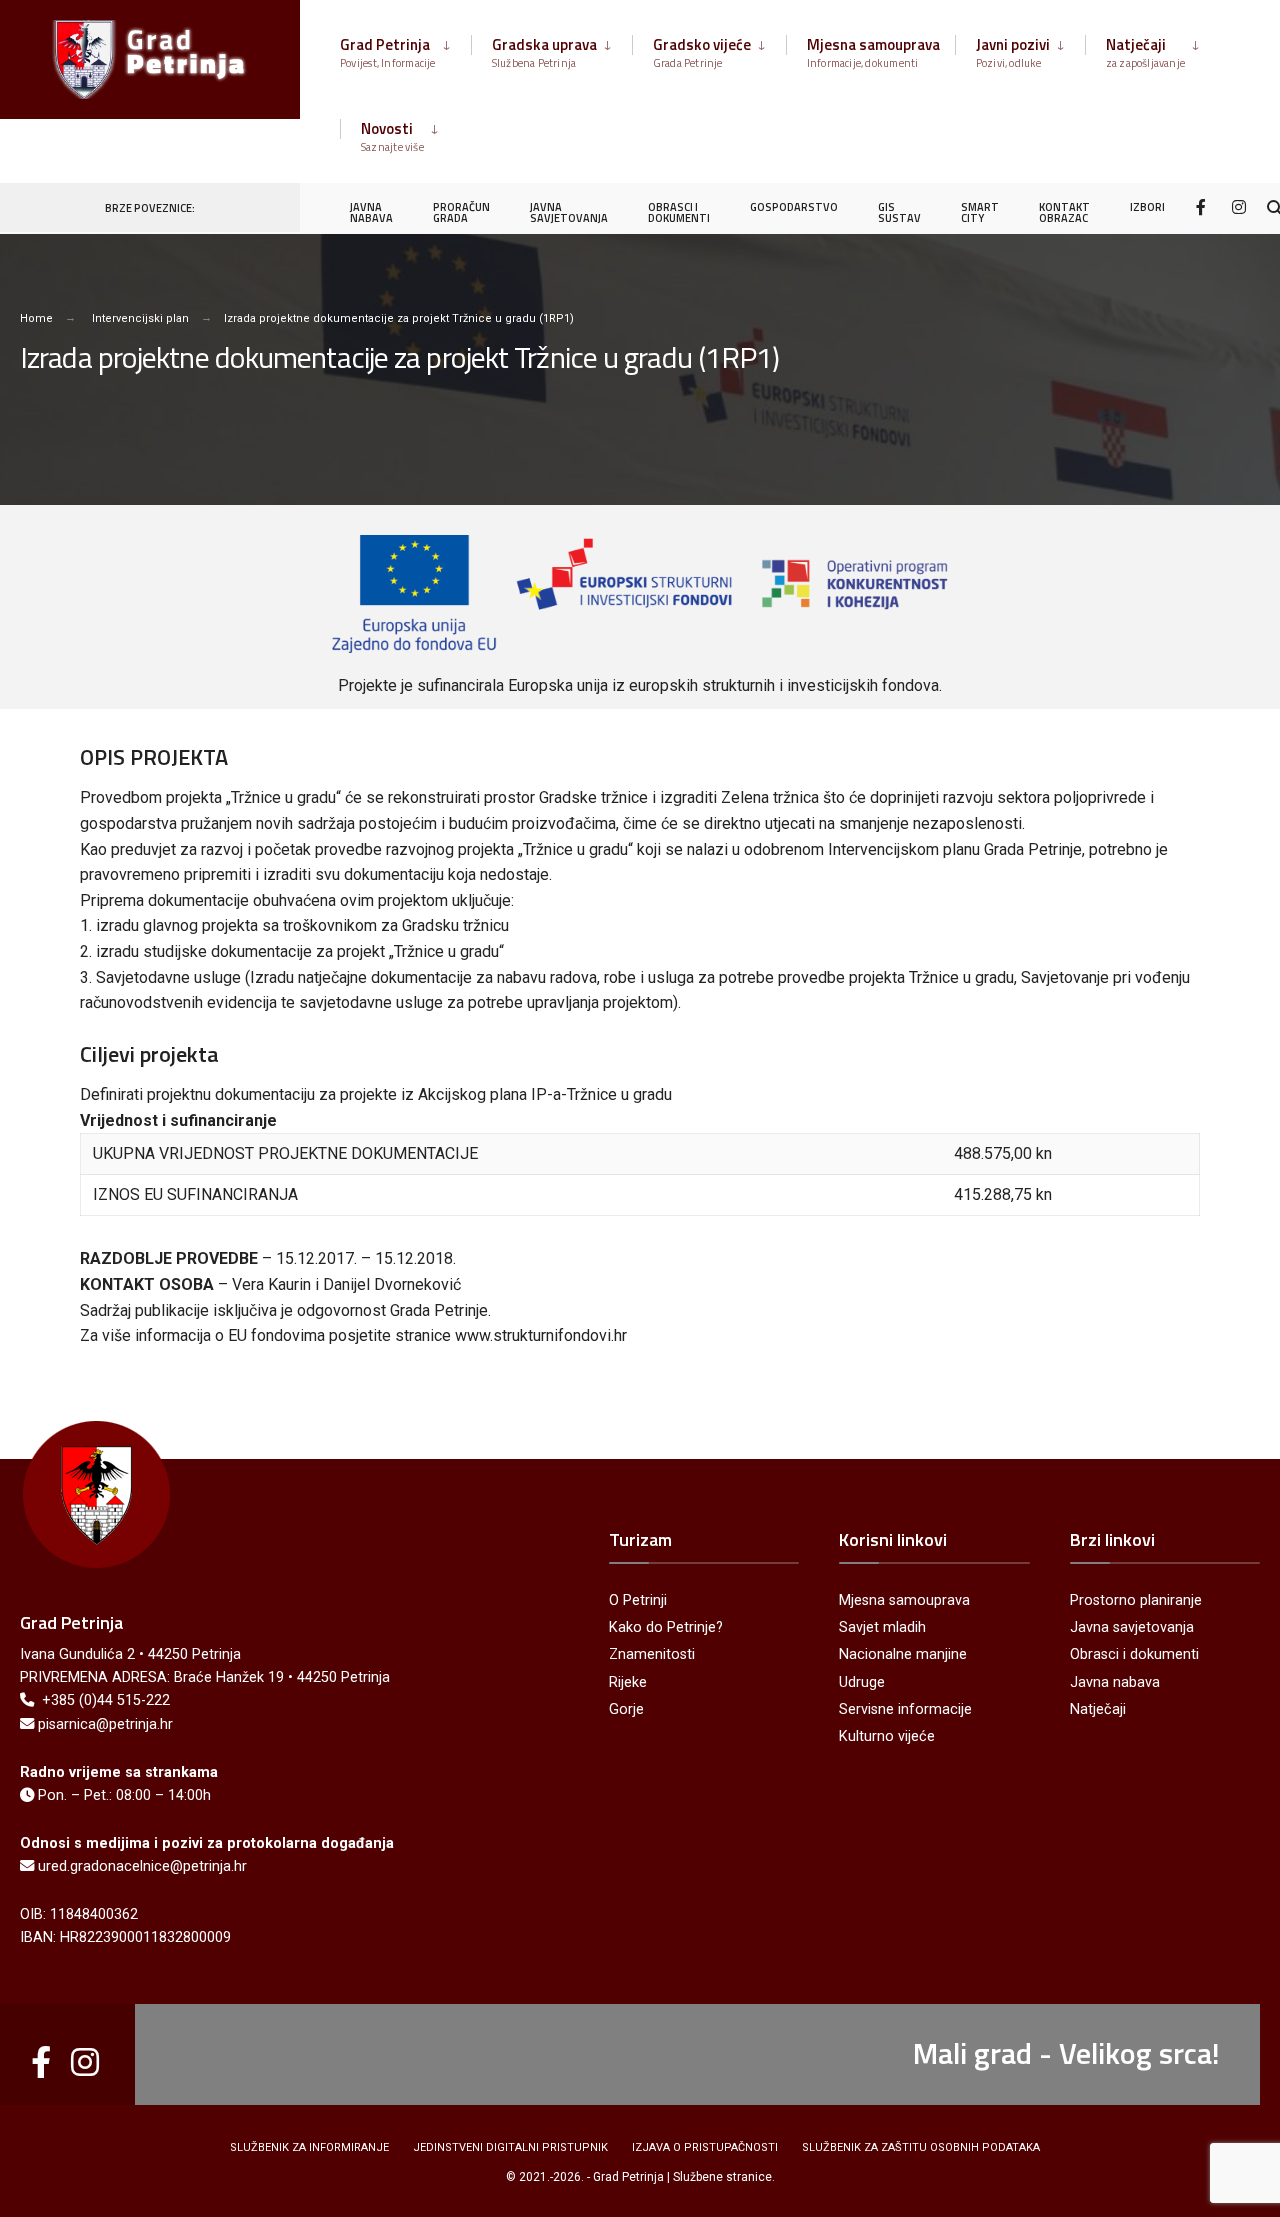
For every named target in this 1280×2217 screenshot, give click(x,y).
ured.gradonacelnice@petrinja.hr (142, 1866)
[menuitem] (405, 49)
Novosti (392, 136)
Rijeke (628, 1682)
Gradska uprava (544, 52)
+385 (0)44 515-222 (106, 1700)
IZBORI (1147, 207)
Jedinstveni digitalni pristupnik (510, 2147)
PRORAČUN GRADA (461, 212)
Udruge (862, 1682)
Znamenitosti (652, 1654)
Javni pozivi (1013, 52)
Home (36, 318)
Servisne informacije (905, 1709)
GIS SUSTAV (899, 212)
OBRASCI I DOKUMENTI (679, 212)
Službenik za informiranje (309, 2147)
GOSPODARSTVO (794, 207)
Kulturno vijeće (887, 1736)
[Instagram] (1239, 206)
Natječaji (1146, 52)
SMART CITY (980, 212)
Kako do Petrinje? (666, 1627)
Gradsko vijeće (702, 52)
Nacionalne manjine (903, 1654)
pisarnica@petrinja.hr (105, 1724)
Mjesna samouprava (873, 52)
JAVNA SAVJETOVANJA (569, 212)
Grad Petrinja (388, 52)
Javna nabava (1115, 1682)
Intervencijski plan (140, 318)
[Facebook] (1203, 206)
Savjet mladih (882, 1627)
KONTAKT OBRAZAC (1064, 212)
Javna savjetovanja (1132, 1627)
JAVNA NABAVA (371, 212)
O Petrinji (638, 1600)
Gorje (626, 1709)
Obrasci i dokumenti (1134, 1654)
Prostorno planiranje (1136, 1600)
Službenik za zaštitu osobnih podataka (921, 2147)
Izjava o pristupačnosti (705, 2147)
